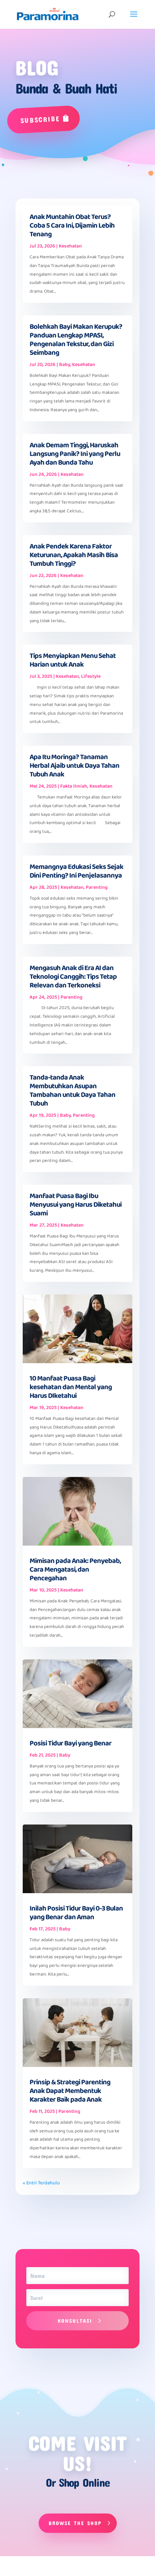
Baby (65, 365)
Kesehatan (70, 246)
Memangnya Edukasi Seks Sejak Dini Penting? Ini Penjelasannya (76, 871)
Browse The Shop (75, 2523)
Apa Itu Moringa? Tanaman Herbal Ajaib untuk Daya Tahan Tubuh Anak (74, 766)
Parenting (97, 887)
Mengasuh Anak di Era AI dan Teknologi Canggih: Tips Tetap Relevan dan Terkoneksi (73, 977)
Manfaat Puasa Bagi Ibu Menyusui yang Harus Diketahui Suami (76, 1205)
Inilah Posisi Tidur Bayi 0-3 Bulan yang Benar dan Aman (76, 1913)
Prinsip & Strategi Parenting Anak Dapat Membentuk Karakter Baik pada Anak (70, 2091)
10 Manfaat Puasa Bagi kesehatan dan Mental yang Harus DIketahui (71, 1387)
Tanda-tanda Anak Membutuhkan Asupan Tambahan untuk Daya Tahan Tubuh (72, 1090)
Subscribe (40, 119)
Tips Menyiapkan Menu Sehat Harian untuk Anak (73, 660)
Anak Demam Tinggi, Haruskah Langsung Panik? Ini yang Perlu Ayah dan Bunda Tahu (75, 454)
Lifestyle (91, 676)
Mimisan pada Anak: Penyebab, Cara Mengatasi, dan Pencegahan (75, 1569)
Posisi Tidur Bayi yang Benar (70, 1743)
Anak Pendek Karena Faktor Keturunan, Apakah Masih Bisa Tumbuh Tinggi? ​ (74, 555)
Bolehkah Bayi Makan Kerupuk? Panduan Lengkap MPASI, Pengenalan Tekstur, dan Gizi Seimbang (76, 340)
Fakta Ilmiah (74, 786)
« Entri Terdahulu (41, 2183)
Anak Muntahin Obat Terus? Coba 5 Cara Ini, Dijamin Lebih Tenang (72, 225)
